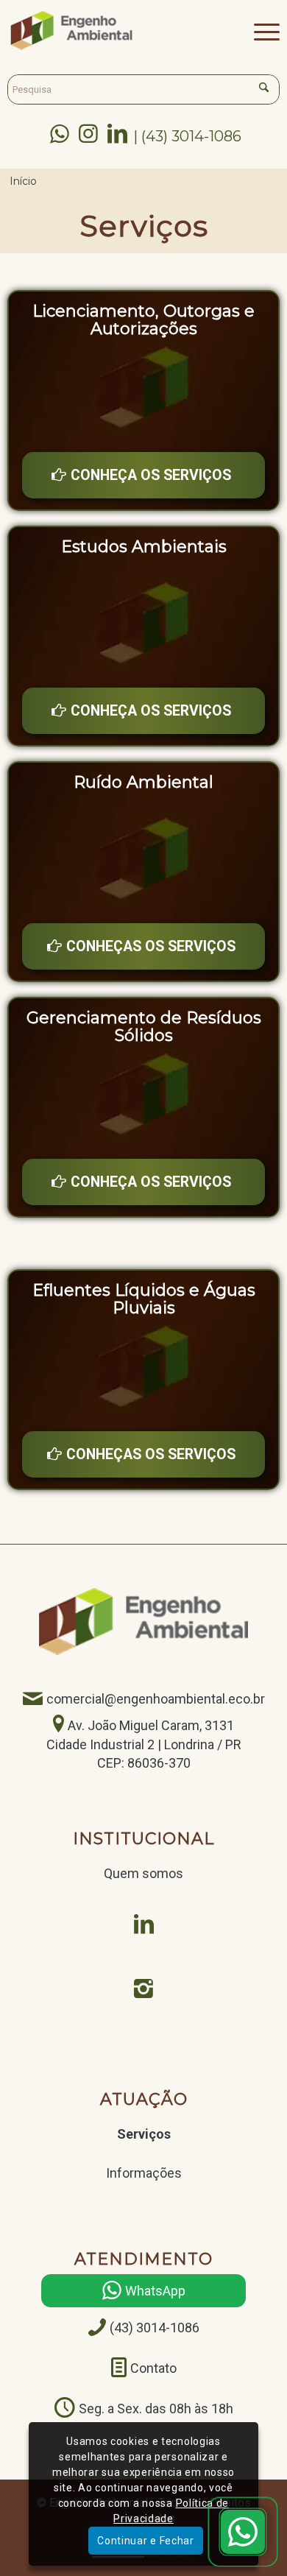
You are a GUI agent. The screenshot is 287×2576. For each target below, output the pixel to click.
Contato (153, 2368)
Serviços (144, 2134)
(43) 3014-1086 (155, 2328)
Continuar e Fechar (146, 2541)
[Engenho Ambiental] (116, 30)
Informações (144, 2173)
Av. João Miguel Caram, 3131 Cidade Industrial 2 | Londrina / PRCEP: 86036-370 (144, 1744)
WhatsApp (155, 2291)
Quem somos (143, 1873)
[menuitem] (259, 30)
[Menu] (259, 30)
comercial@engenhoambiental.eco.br (156, 1700)
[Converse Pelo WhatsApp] (243, 2532)
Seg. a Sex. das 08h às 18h (156, 2409)
